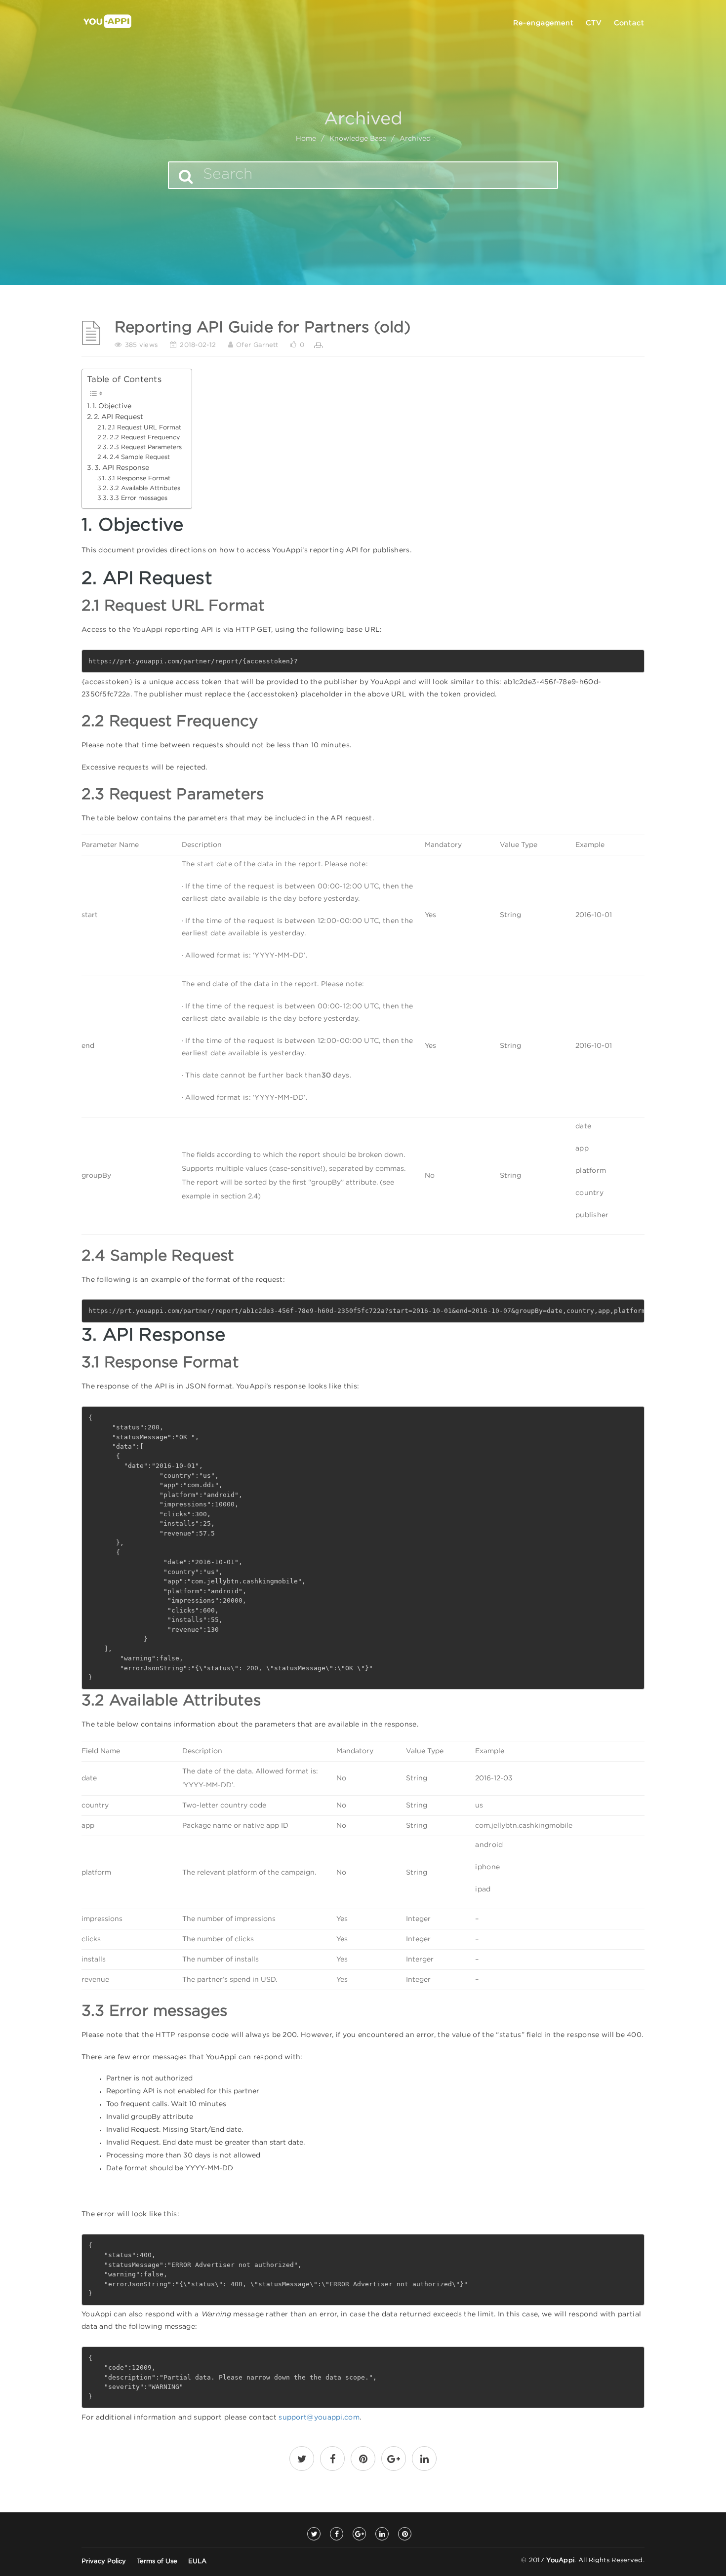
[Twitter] (314, 2534)
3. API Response (122, 468)
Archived (415, 139)
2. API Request (119, 417)
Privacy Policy (104, 2561)
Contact (629, 23)
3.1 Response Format (139, 479)
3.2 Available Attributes (145, 488)
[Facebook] (337, 2534)
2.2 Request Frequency (145, 438)
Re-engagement (544, 23)
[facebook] (332, 2461)
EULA (197, 2561)
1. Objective (112, 406)
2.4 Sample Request (140, 457)
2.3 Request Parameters (146, 447)
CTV (594, 23)
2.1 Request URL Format (144, 428)
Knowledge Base (358, 139)
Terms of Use (157, 2561)
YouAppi (560, 2560)
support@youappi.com (319, 2418)
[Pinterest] (405, 2534)
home (306, 139)
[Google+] (359, 2534)
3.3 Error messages (139, 498)
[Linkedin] (382, 2534)
